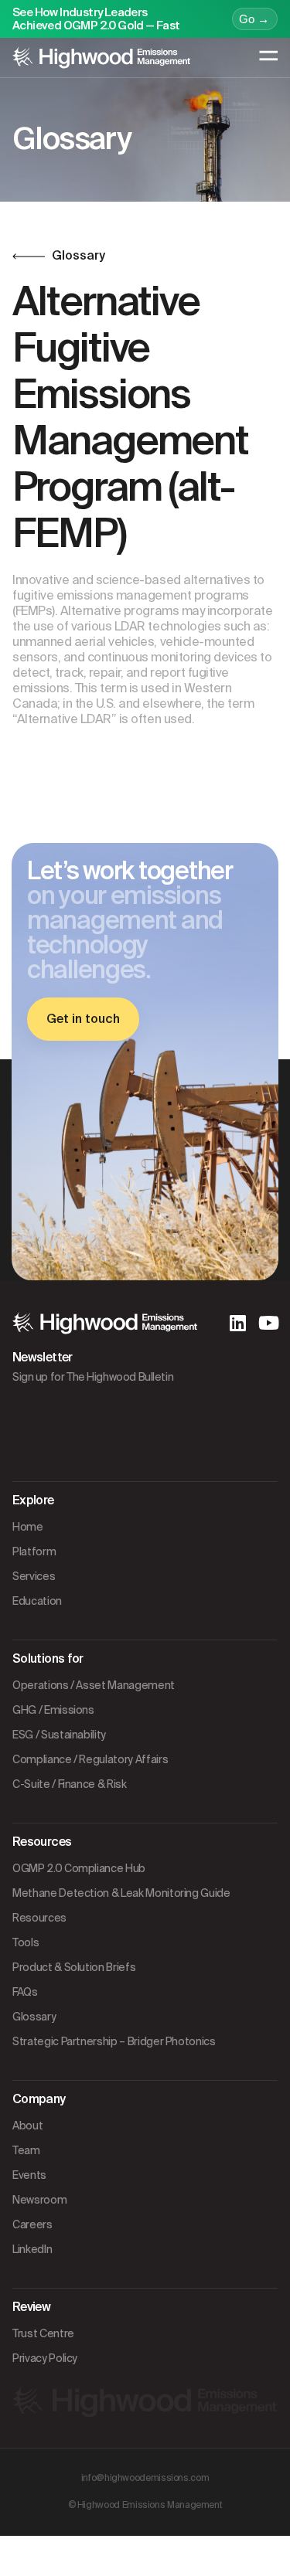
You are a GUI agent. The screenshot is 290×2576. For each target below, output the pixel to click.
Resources (39, 1918)
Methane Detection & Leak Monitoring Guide (121, 1893)
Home (28, 1527)
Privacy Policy (45, 2358)
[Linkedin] (237, 1323)
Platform (34, 1551)
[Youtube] (268, 1323)
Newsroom (39, 2200)
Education (37, 1601)
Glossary (34, 2017)
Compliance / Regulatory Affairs (90, 1759)
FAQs (25, 1992)
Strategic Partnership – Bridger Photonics (114, 2041)
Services (34, 1576)
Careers (32, 2224)
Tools (26, 1942)
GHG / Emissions (53, 1710)
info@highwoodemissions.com (145, 2478)
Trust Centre (43, 2333)
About (27, 2126)
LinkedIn (32, 2249)
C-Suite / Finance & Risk (70, 1784)
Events (29, 2175)
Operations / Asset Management (94, 1685)
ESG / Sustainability (59, 1735)
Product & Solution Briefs (74, 1967)
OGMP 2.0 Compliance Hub (79, 1868)
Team (26, 2150)
